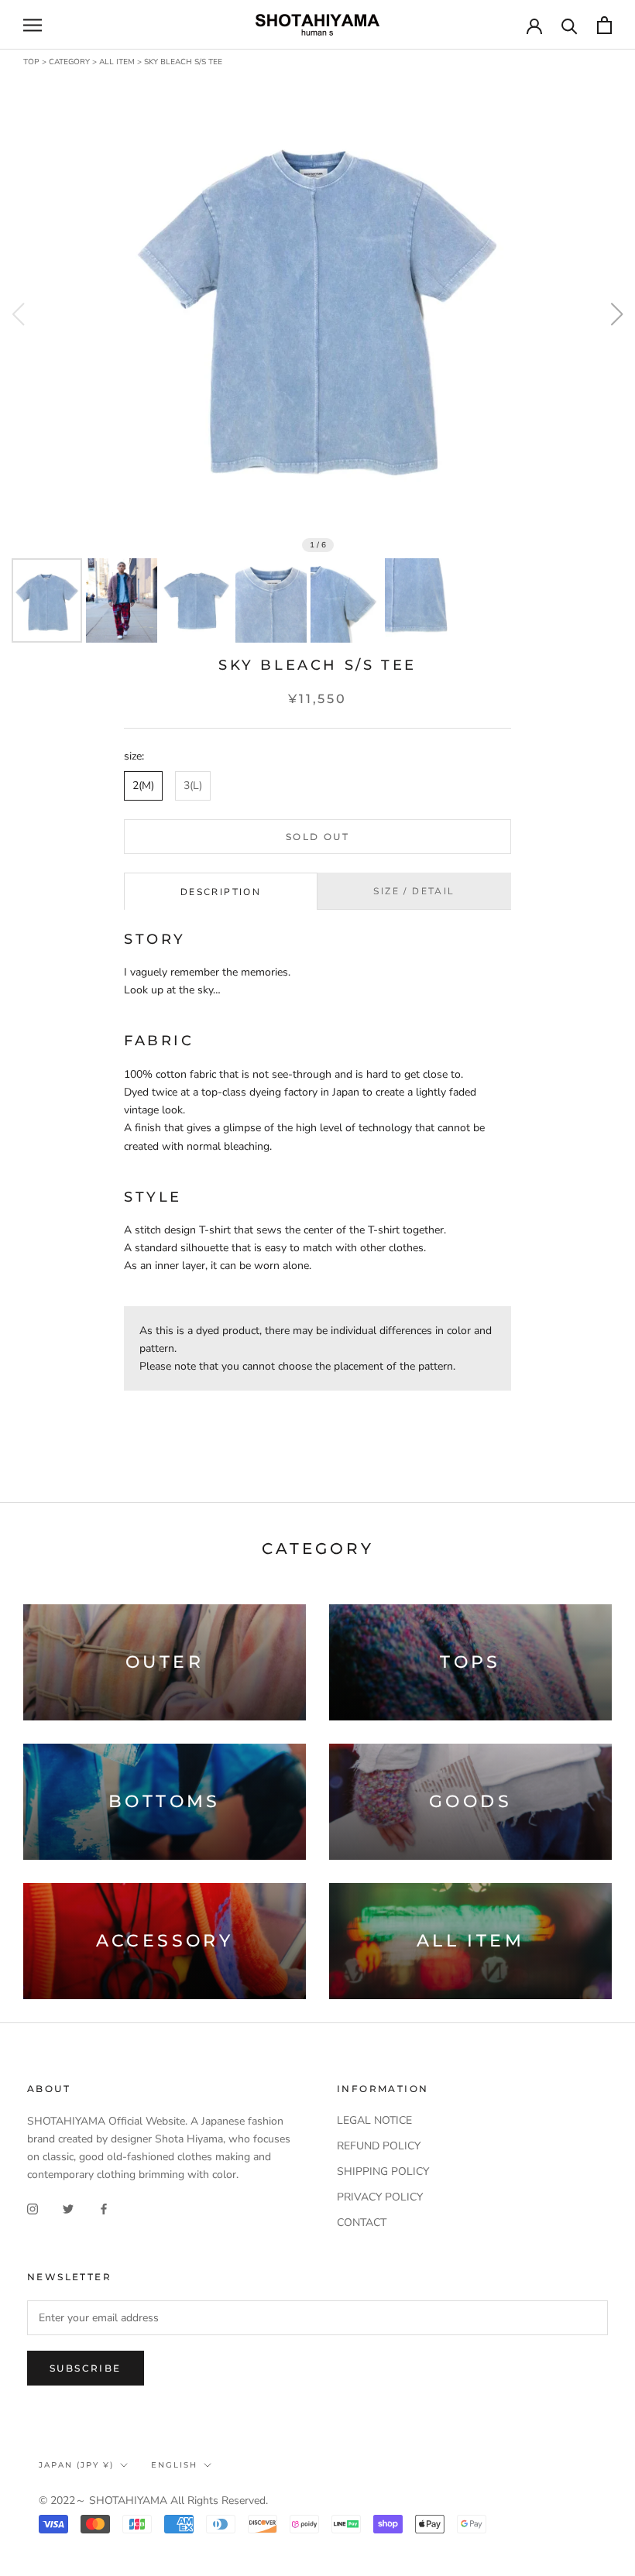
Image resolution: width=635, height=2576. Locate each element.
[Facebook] (104, 2209)
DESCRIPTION (221, 892)
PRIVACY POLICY (380, 2197)
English (174, 2465)
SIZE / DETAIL (414, 891)
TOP (31, 62)
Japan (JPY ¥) (76, 2465)
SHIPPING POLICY (383, 2171)
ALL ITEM (117, 62)
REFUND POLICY (379, 2146)
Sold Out (317, 837)
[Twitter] (68, 2209)
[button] (617, 314)
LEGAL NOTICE (374, 2120)
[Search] (570, 25)
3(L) (193, 785)
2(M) (143, 785)
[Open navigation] (33, 25)
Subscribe (86, 2368)
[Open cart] (604, 25)
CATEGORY (69, 62)
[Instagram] (33, 2209)
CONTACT (362, 2223)
